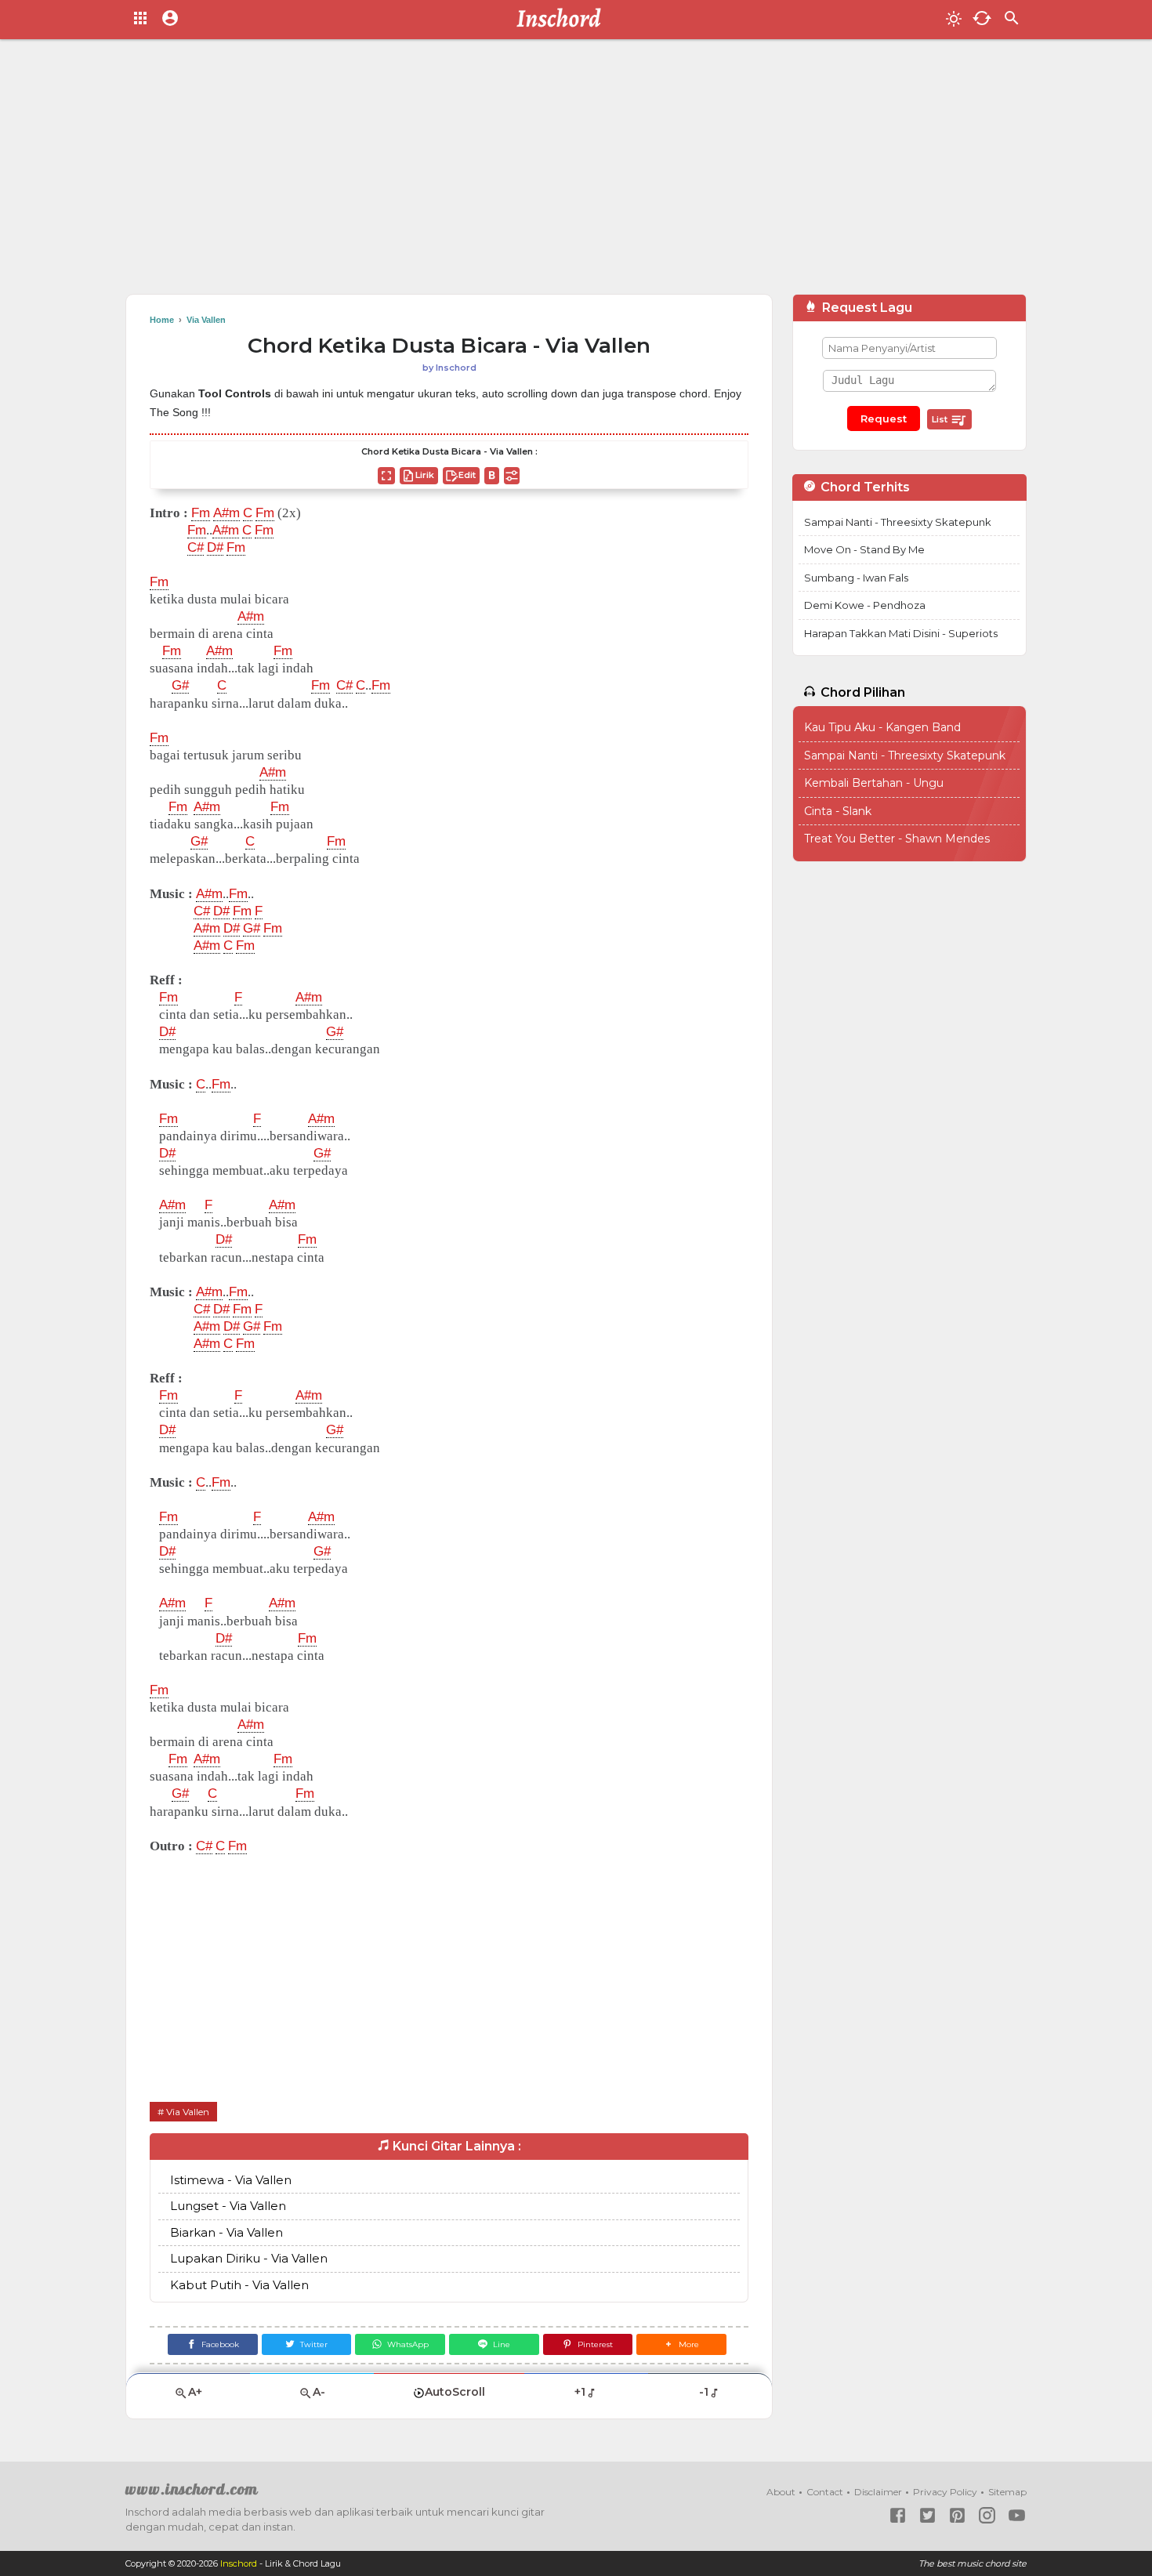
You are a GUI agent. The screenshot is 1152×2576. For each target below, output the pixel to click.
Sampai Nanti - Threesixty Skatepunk (898, 522)
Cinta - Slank (838, 811)
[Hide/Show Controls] (512, 476)
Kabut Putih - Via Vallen (239, 2285)
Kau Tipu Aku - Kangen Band (882, 727)
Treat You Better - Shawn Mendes (897, 839)
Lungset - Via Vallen (228, 2206)
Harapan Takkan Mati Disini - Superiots (901, 633)
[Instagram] (987, 2515)
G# (180, 685)
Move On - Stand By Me (864, 549)
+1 (580, 2392)
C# (196, 547)
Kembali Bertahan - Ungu (874, 783)
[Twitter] (927, 2515)
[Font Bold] (492, 476)
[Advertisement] (576, 172)
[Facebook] (898, 2515)
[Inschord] (563, 20)
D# (215, 547)
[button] (681, 2344)
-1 (704, 2392)
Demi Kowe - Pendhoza (865, 605)
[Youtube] (1017, 2515)
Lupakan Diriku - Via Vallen (249, 2258)
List (941, 419)
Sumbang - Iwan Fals (856, 578)
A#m (226, 513)
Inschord (239, 2563)
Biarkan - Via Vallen (226, 2232)
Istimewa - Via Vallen (231, 2180)
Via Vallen (188, 2112)
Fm (201, 513)
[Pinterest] (957, 2515)
